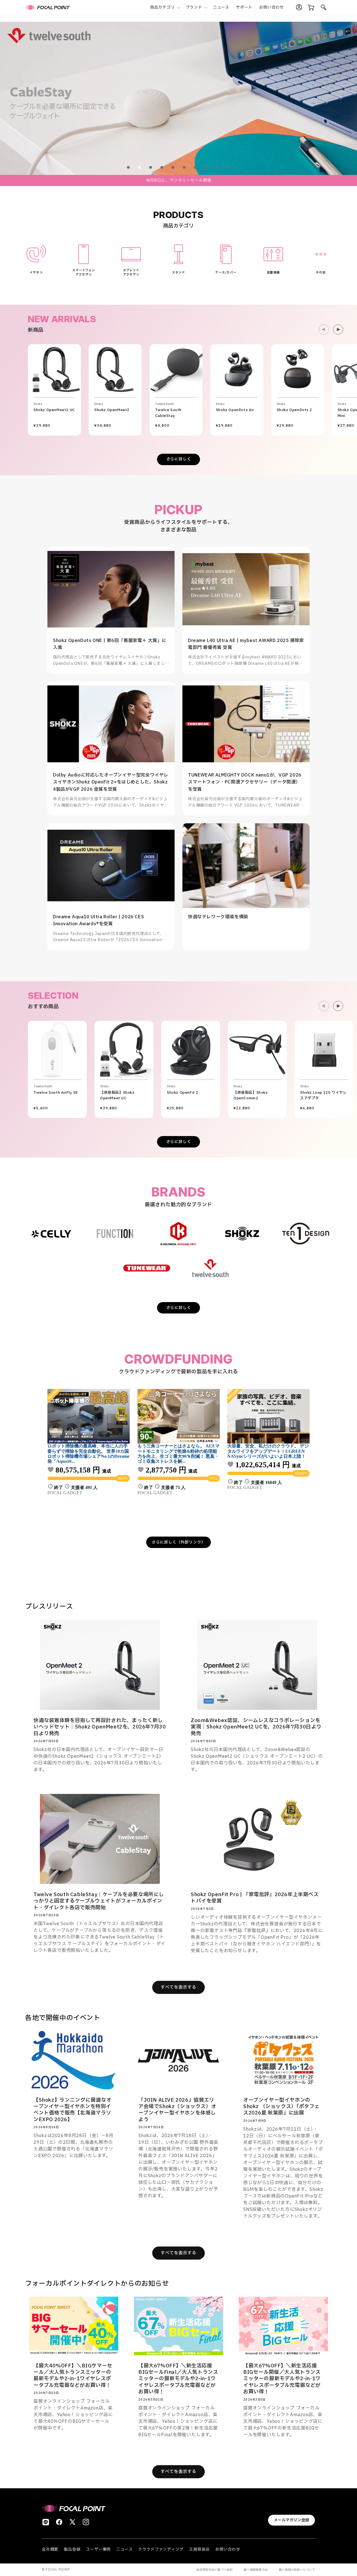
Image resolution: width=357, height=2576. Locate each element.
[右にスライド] (338, 329)
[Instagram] (86, 2522)
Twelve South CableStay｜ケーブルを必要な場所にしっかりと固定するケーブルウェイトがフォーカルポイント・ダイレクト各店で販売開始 (99, 1901)
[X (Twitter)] (73, 2522)
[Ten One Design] (306, 1234)
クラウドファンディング (161, 2549)
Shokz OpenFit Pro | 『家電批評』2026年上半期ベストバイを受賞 (255, 1898)
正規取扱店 (199, 2549)
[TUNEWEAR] (147, 1268)
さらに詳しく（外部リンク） (178, 1542)
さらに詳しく (179, 459)
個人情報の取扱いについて (297, 2570)
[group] (178, 98)
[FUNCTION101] (115, 1234)
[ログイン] (299, 8)
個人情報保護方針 (256, 2570)
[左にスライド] (324, 329)
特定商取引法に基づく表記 (214, 2570)
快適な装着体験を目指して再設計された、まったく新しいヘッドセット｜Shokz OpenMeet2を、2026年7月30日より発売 (100, 1727)
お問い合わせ (228, 2549)
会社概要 (50, 2549)
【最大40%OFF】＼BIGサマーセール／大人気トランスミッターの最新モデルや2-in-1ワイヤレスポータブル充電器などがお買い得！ (73, 2376)
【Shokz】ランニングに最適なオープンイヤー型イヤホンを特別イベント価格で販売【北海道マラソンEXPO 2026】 (72, 2110)
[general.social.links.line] (46, 2522)
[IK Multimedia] (178, 1234)
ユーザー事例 (98, 2549)
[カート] (311, 8)
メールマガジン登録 (291, 2520)
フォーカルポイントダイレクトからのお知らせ (97, 2284)
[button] (165, 7)
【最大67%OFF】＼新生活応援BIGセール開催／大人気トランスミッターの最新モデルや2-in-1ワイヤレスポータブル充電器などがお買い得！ (282, 2379)
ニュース (124, 2549)
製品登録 (72, 2549)
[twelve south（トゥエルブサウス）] (210, 1268)
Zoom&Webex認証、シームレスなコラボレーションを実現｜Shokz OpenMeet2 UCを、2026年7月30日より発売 (256, 1727)
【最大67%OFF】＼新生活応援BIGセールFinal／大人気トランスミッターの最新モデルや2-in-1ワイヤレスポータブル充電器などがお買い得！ (178, 2379)
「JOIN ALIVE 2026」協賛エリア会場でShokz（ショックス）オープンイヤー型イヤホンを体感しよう (177, 2110)
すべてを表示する (178, 1987)
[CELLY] (51, 1234)
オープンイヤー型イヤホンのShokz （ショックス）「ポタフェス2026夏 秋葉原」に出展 (281, 2107)
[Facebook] (59, 2522)
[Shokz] (242, 1234)
